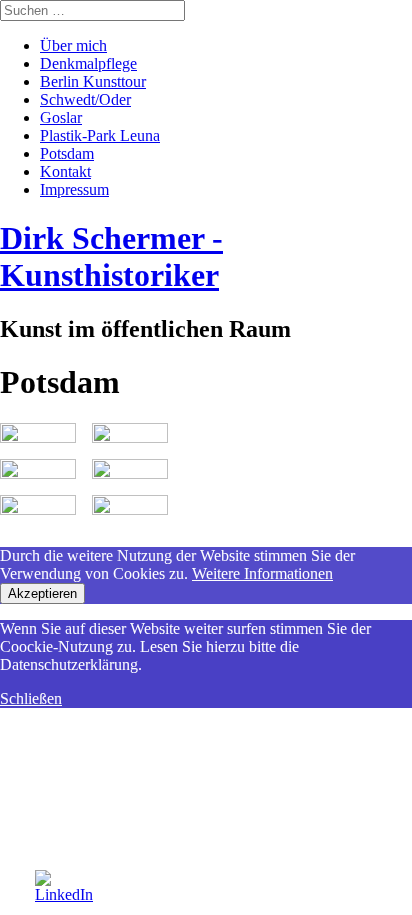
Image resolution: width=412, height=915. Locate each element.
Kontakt (65, 171)
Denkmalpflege (88, 63)
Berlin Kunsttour (93, 81)
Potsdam (67, 153)
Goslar (61, 117)
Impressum (74, 189)
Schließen (31, 698)
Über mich (73, 45)
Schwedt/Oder (85, 99)
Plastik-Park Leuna (100, 135)
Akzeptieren (42, 593)
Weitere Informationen (262, 573)
